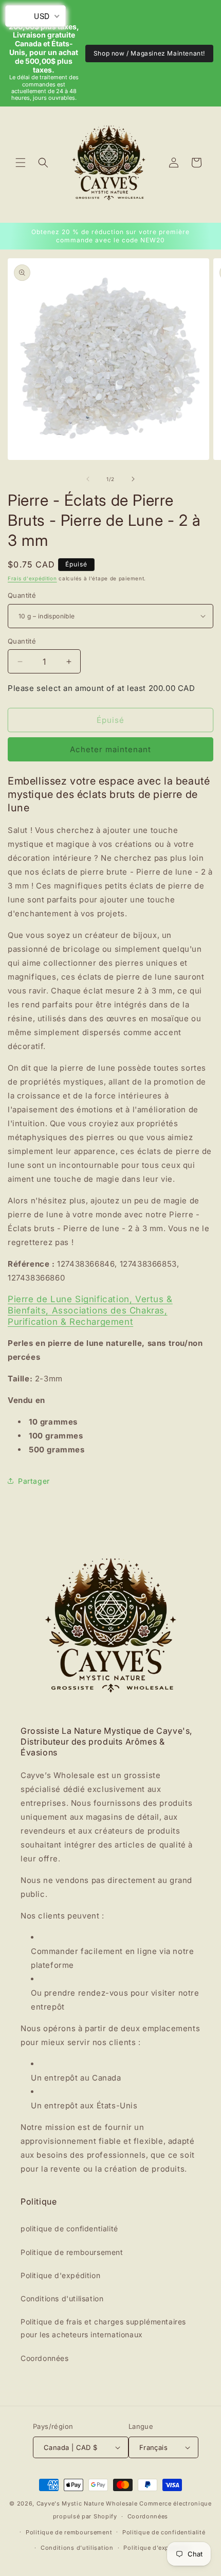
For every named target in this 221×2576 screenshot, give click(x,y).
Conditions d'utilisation (62, 2298)
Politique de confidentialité (164, 2532)
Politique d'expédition (60, 2275)
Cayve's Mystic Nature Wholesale (87, 2503)
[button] (21, 163)
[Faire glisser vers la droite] (133, 479)
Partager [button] (34, 1481)
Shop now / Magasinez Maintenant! (149, 53)
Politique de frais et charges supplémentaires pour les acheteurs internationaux (103, 2328)
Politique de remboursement (72, 2252)
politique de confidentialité (69, 2228)
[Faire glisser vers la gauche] (88, 479)
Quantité (22, 595)
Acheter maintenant (110, 749)
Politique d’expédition (157, 2548)
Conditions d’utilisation (77, 2548)
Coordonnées (45, 2358)
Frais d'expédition (32, 578)
